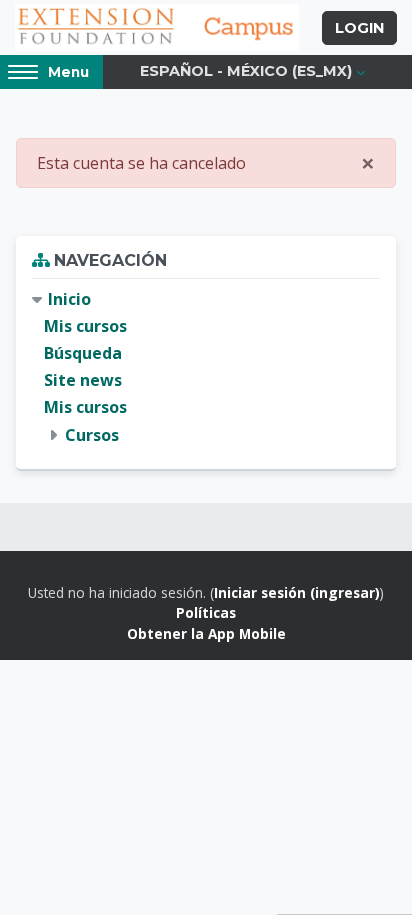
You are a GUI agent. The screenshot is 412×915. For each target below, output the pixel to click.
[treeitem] (206, 367)
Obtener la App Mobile (206, 633)
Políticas (206, 612)
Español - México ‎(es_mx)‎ (246, 71)
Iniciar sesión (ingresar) (297, 592)
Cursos (92, 435)
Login (359, 28)
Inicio (69, 299)
